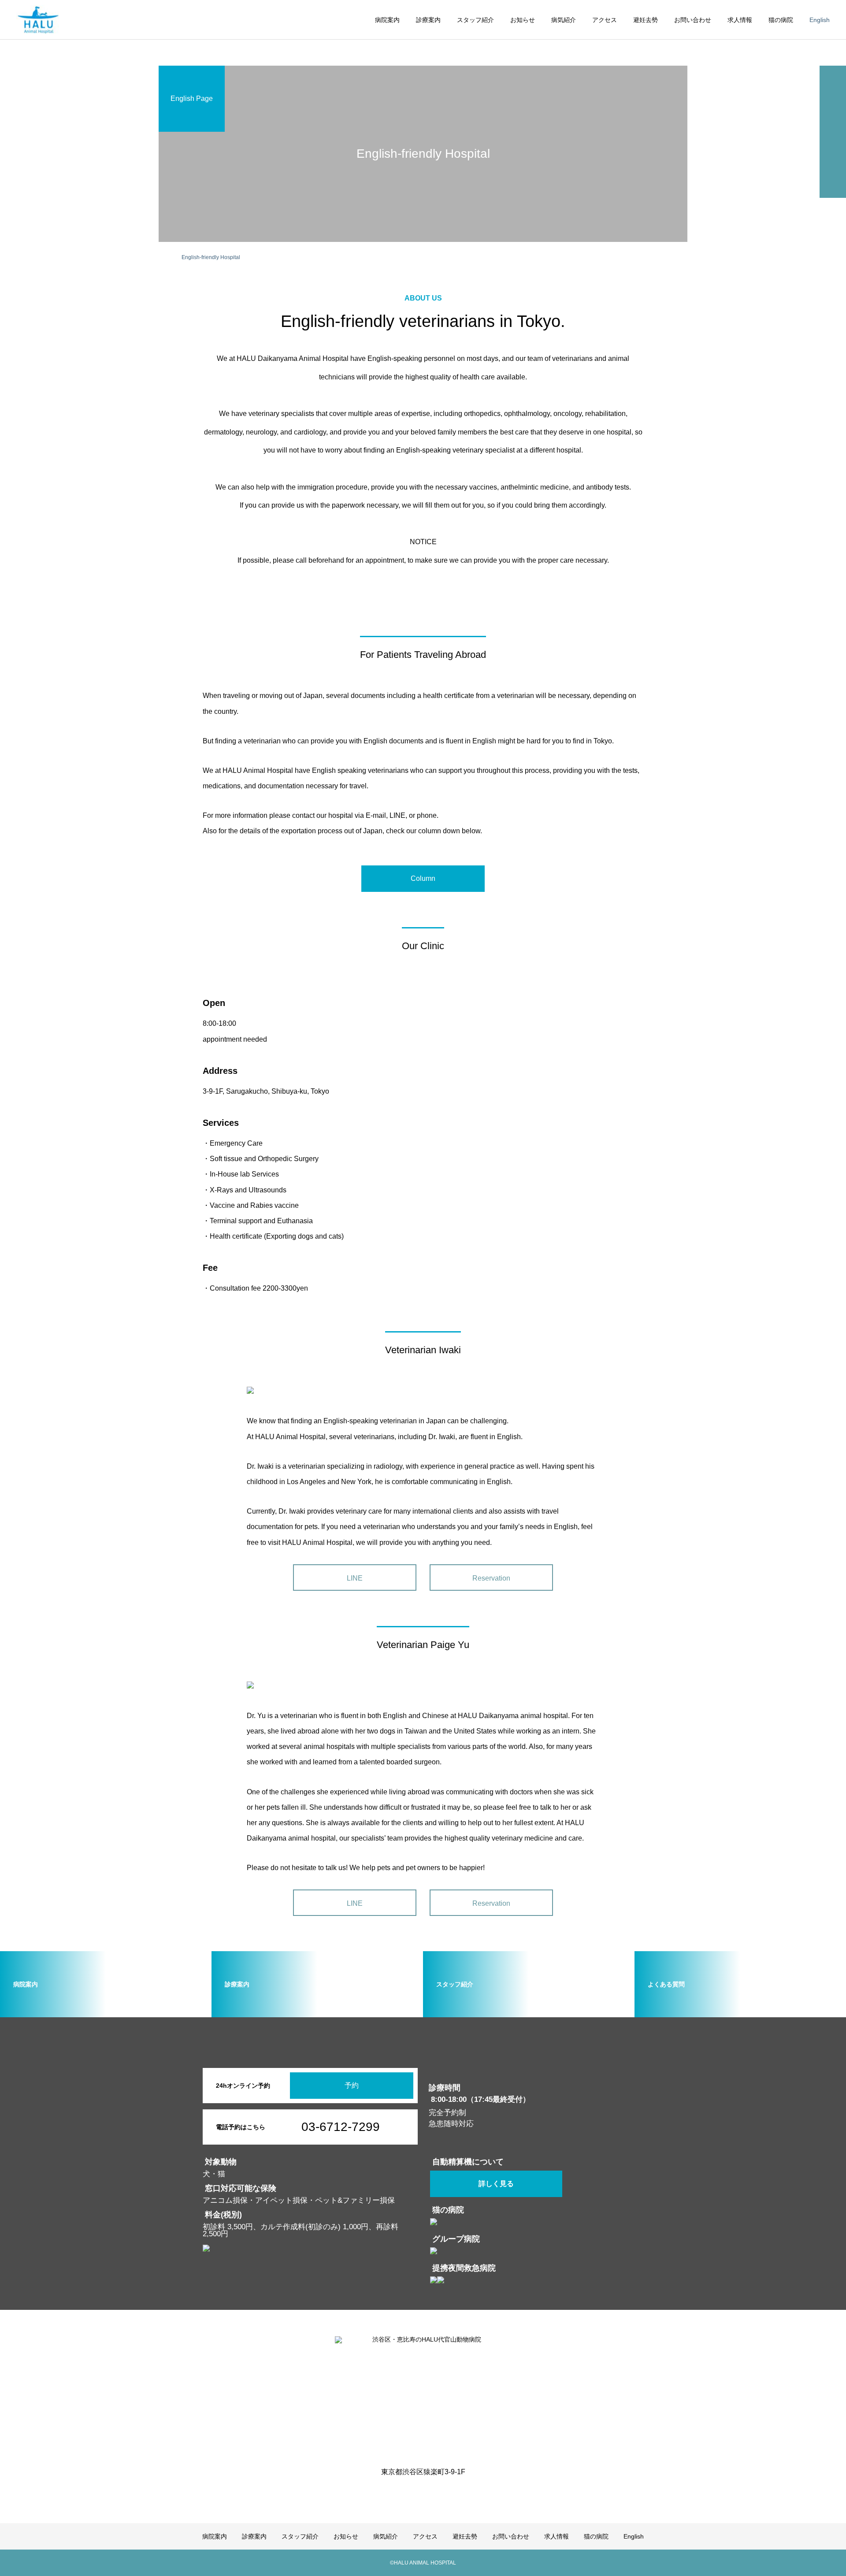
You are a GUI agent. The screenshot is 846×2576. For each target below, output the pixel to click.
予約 (352, 2085)
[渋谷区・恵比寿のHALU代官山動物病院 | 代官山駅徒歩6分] (38, 20)
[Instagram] (416, 2492)
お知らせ (523, 20)
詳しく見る (496, 2184)
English (820, 20)
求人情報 (740, 20)
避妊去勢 (646, 20)
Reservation (491, 1578)
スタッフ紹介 (475, 20)
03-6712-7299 (341, 2127)
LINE (355, 1578)
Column (423, 878)
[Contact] (430, 2492)
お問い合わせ (693, 20)
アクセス (605, 20)
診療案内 (428, 20)
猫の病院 (781, 20)
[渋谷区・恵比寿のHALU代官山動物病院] (423, 2396)
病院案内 (387, 20)
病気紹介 (564, 20)
